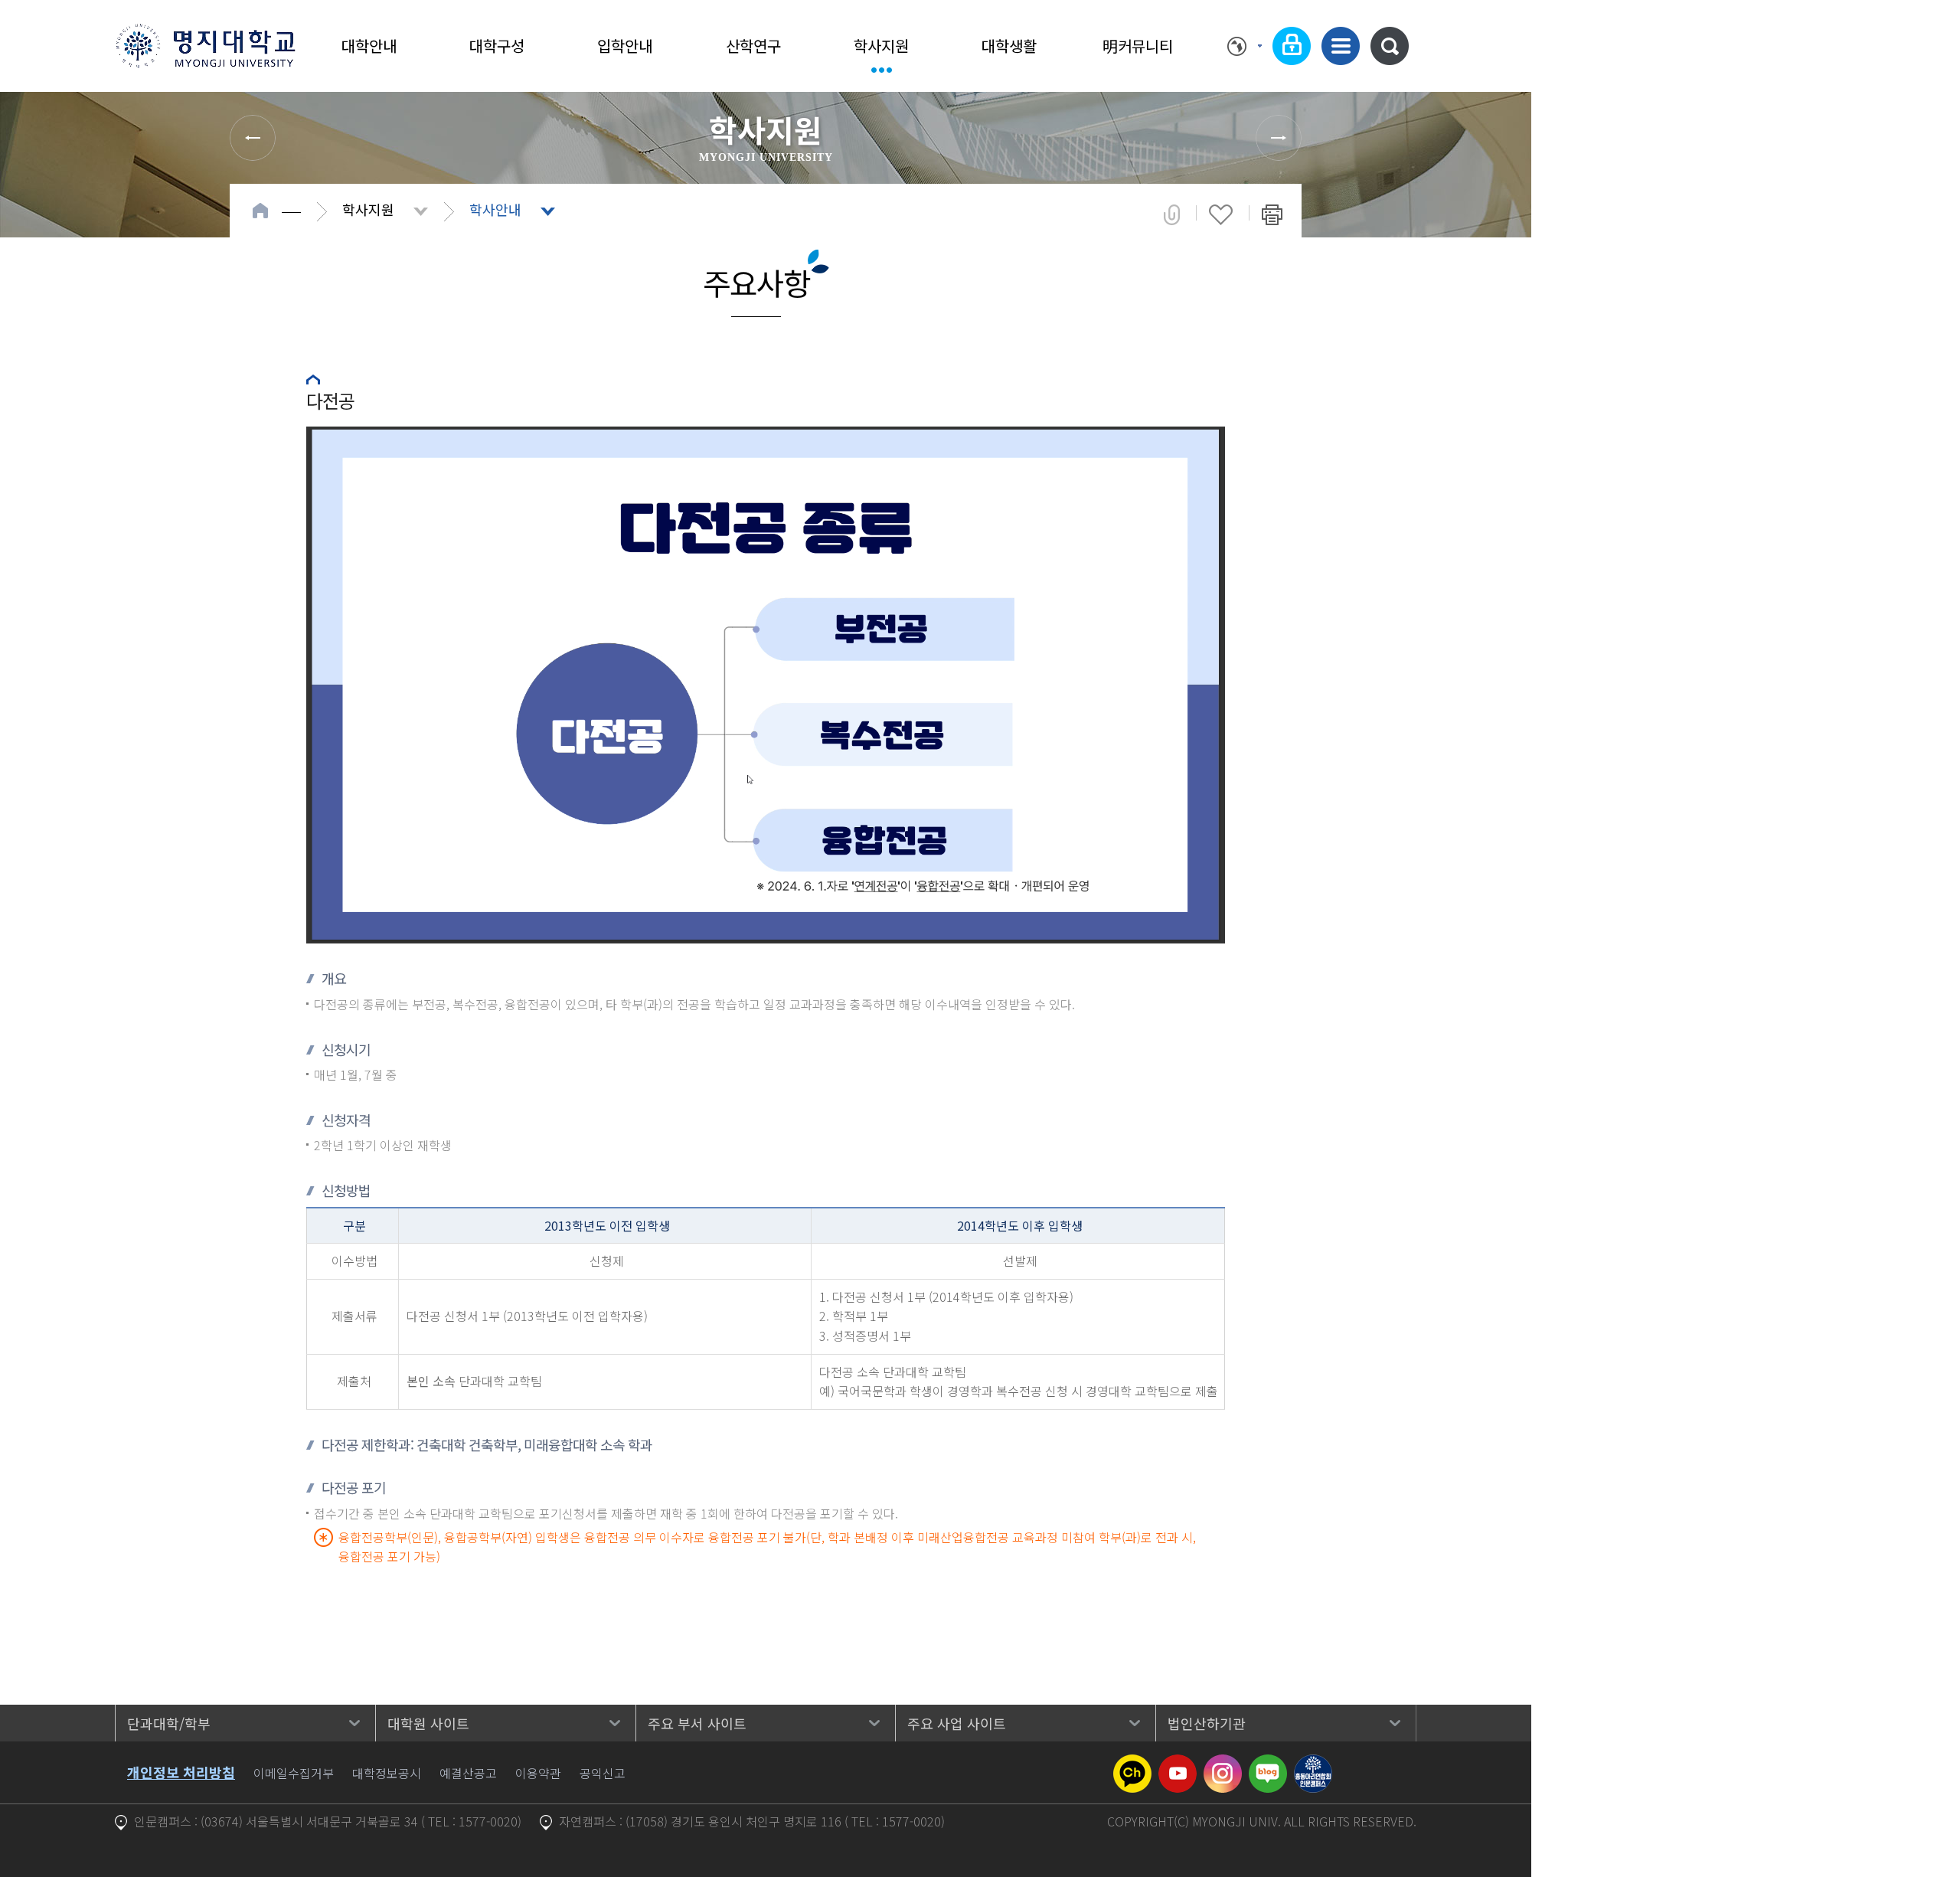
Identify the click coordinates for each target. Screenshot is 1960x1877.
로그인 (1292, 46)
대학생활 (1009, 46)
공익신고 (603, 1773)
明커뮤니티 (1138, 46)
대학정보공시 (387, 1773)
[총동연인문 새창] (1313, 1764)
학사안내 (495, 209)
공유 (1172, 214)
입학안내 (625, 46)
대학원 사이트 (428, 1723)
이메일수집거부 (294, 1773)
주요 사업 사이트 (957, 1723)
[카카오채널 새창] (1132, 1764)
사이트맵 (1341, 46)
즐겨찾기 (1221, 214)
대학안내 (369, 46)
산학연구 (753, 46)
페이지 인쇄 (1272, 214)
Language (1245, 46)
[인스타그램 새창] (1223, 1764)
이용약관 (538, 1773)
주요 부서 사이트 (697, 1723)
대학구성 (497, 46)
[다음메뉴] (1279, 138)
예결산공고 (468, 1773)
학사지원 (881, 46)
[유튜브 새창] (1178, 1764)
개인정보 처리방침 (181, 1772)
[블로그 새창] (1268, 1764)
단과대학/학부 (169, 1723)
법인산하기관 (1207, 1723)
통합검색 (1390, 46)
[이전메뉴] (253, 138)
